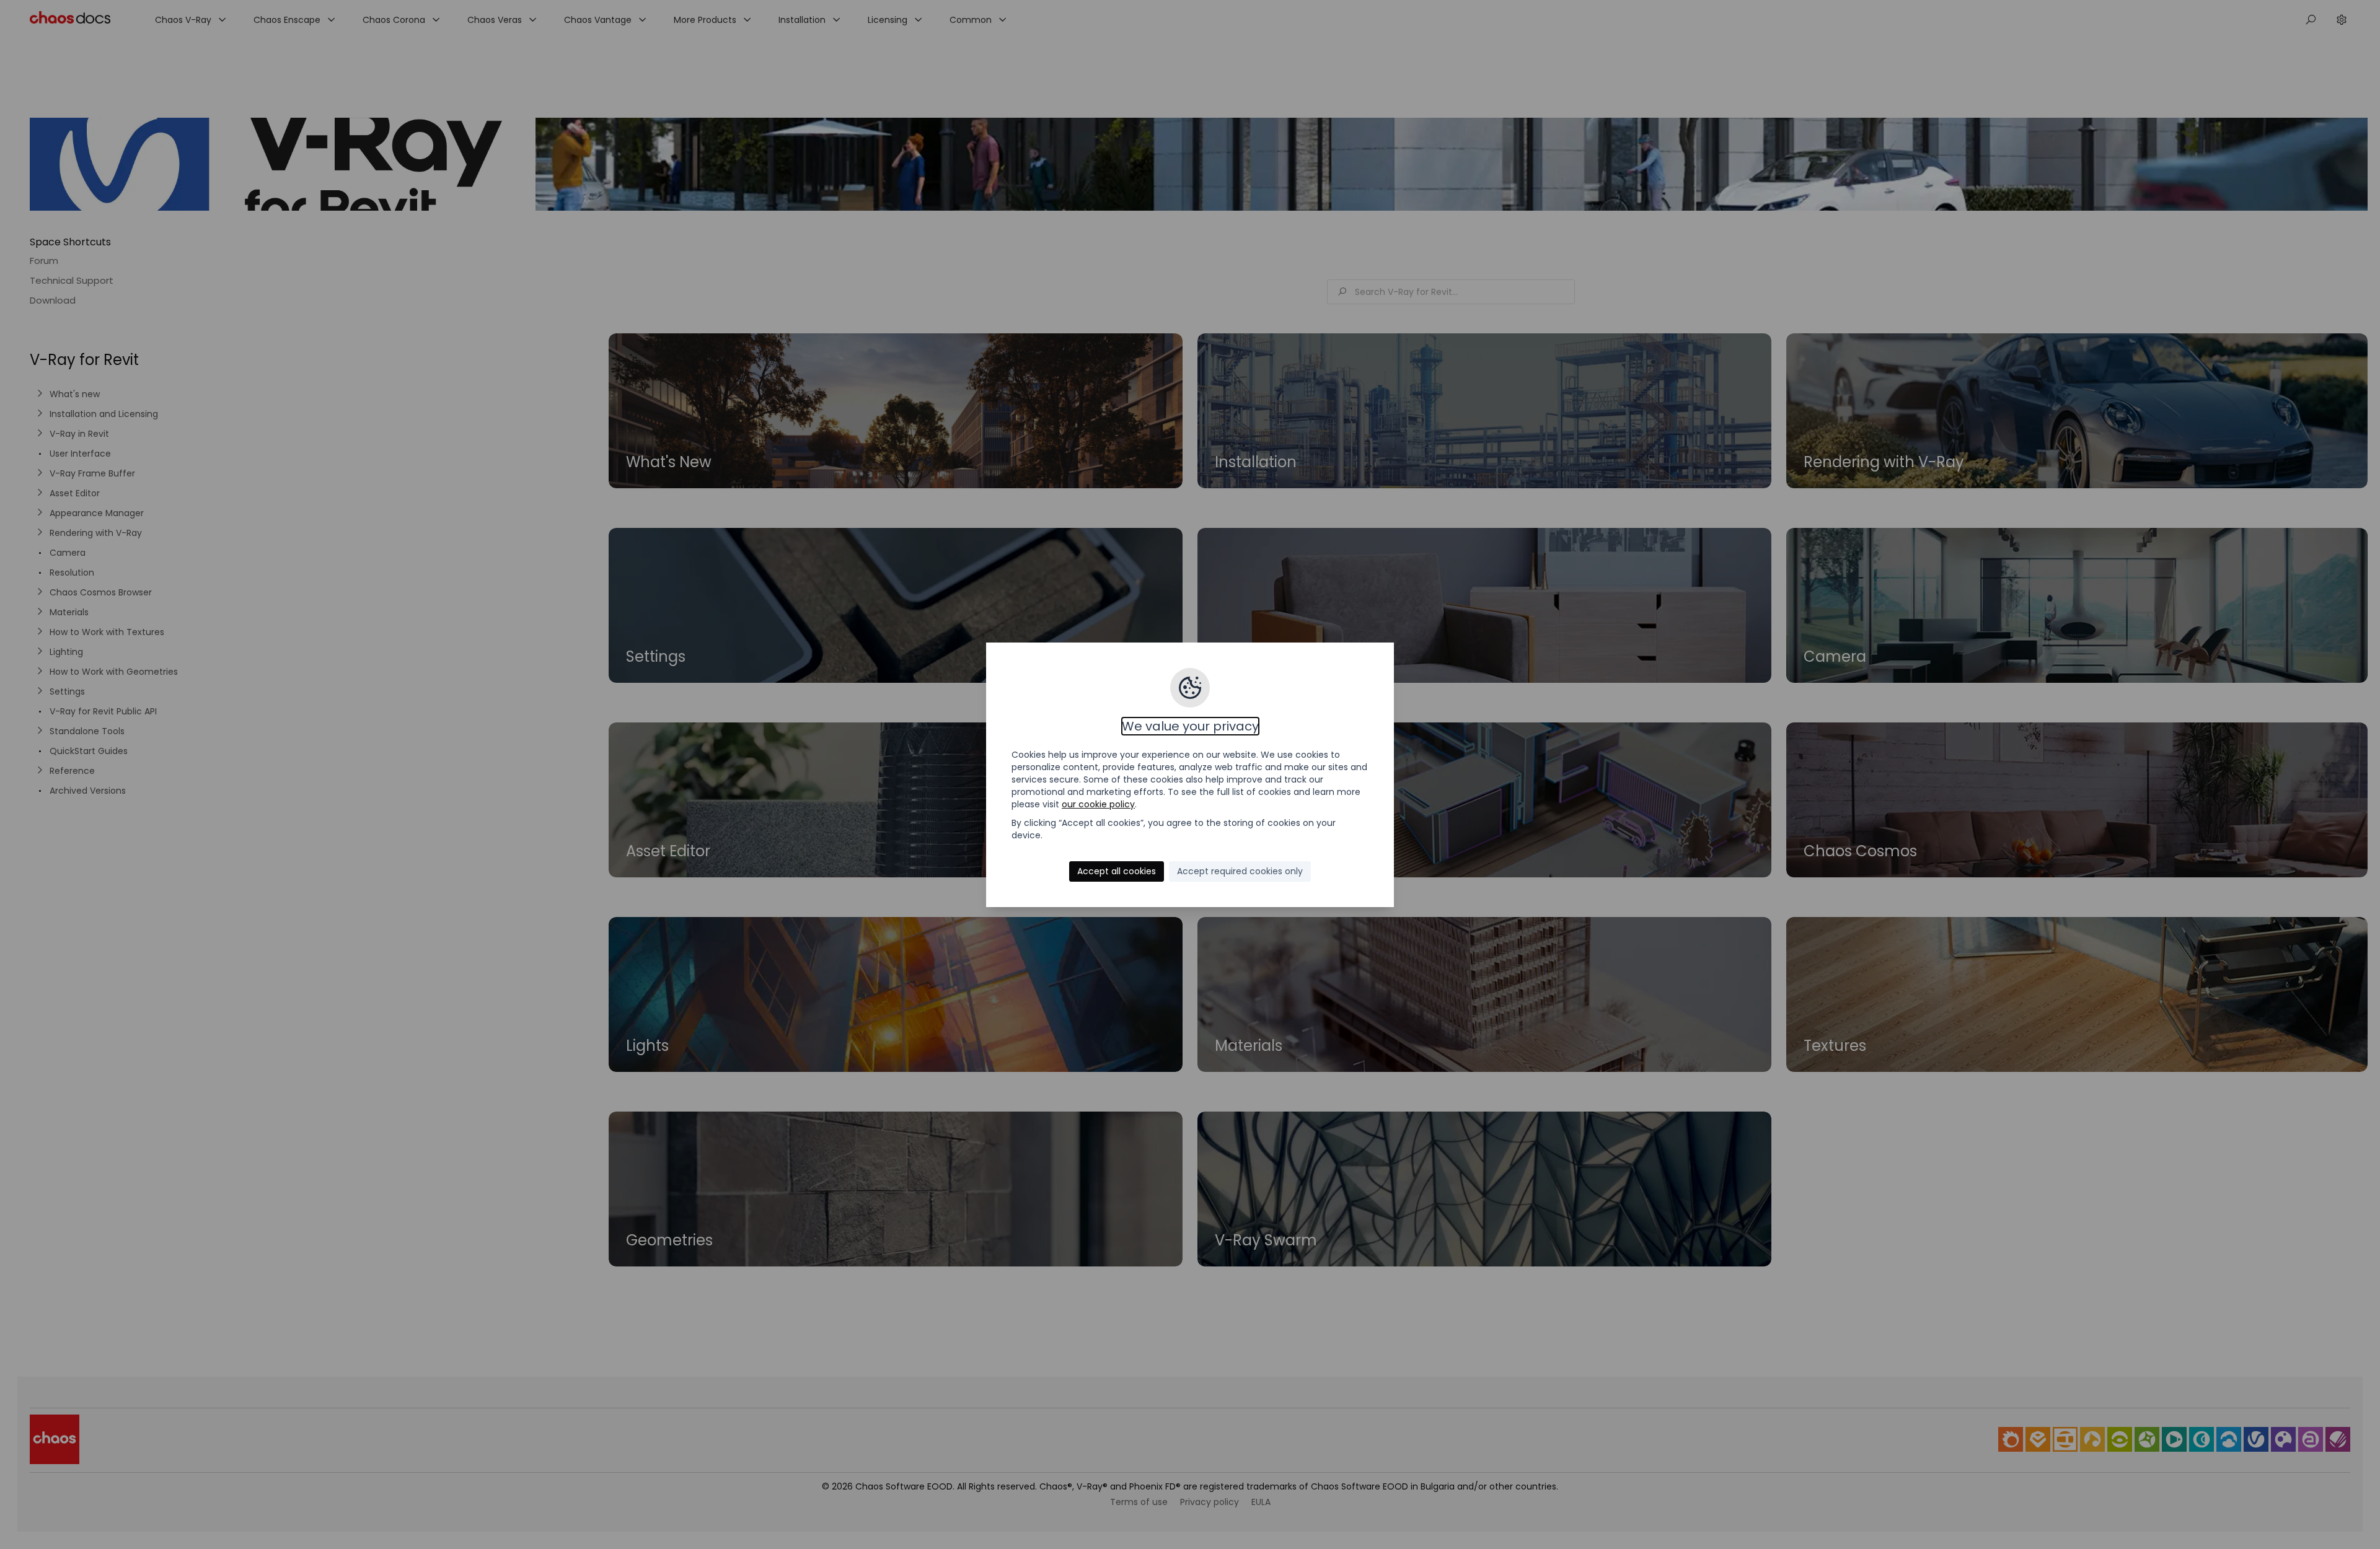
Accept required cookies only (1240, 871)
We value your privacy (1190, 726)
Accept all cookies (1117, 871)
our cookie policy (1098, 804)
